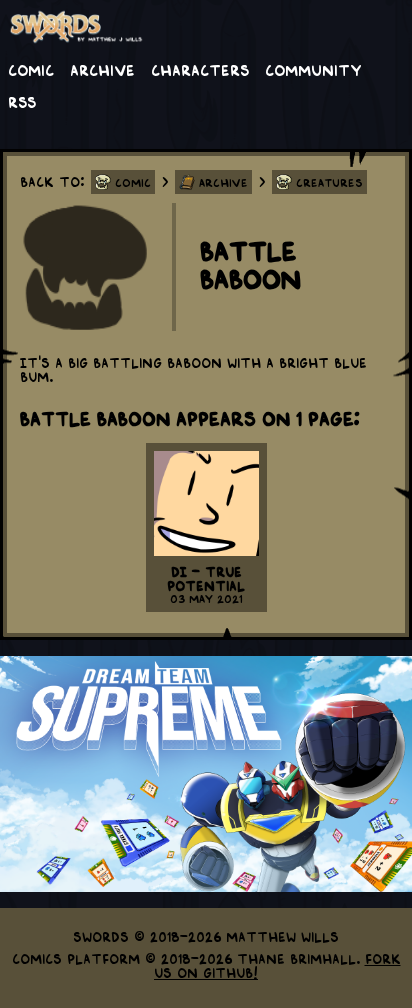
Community (313, 69)
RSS (22, 101)
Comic (31, 69)
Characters (200, 69)
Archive (102, 69)
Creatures (329, 182)
